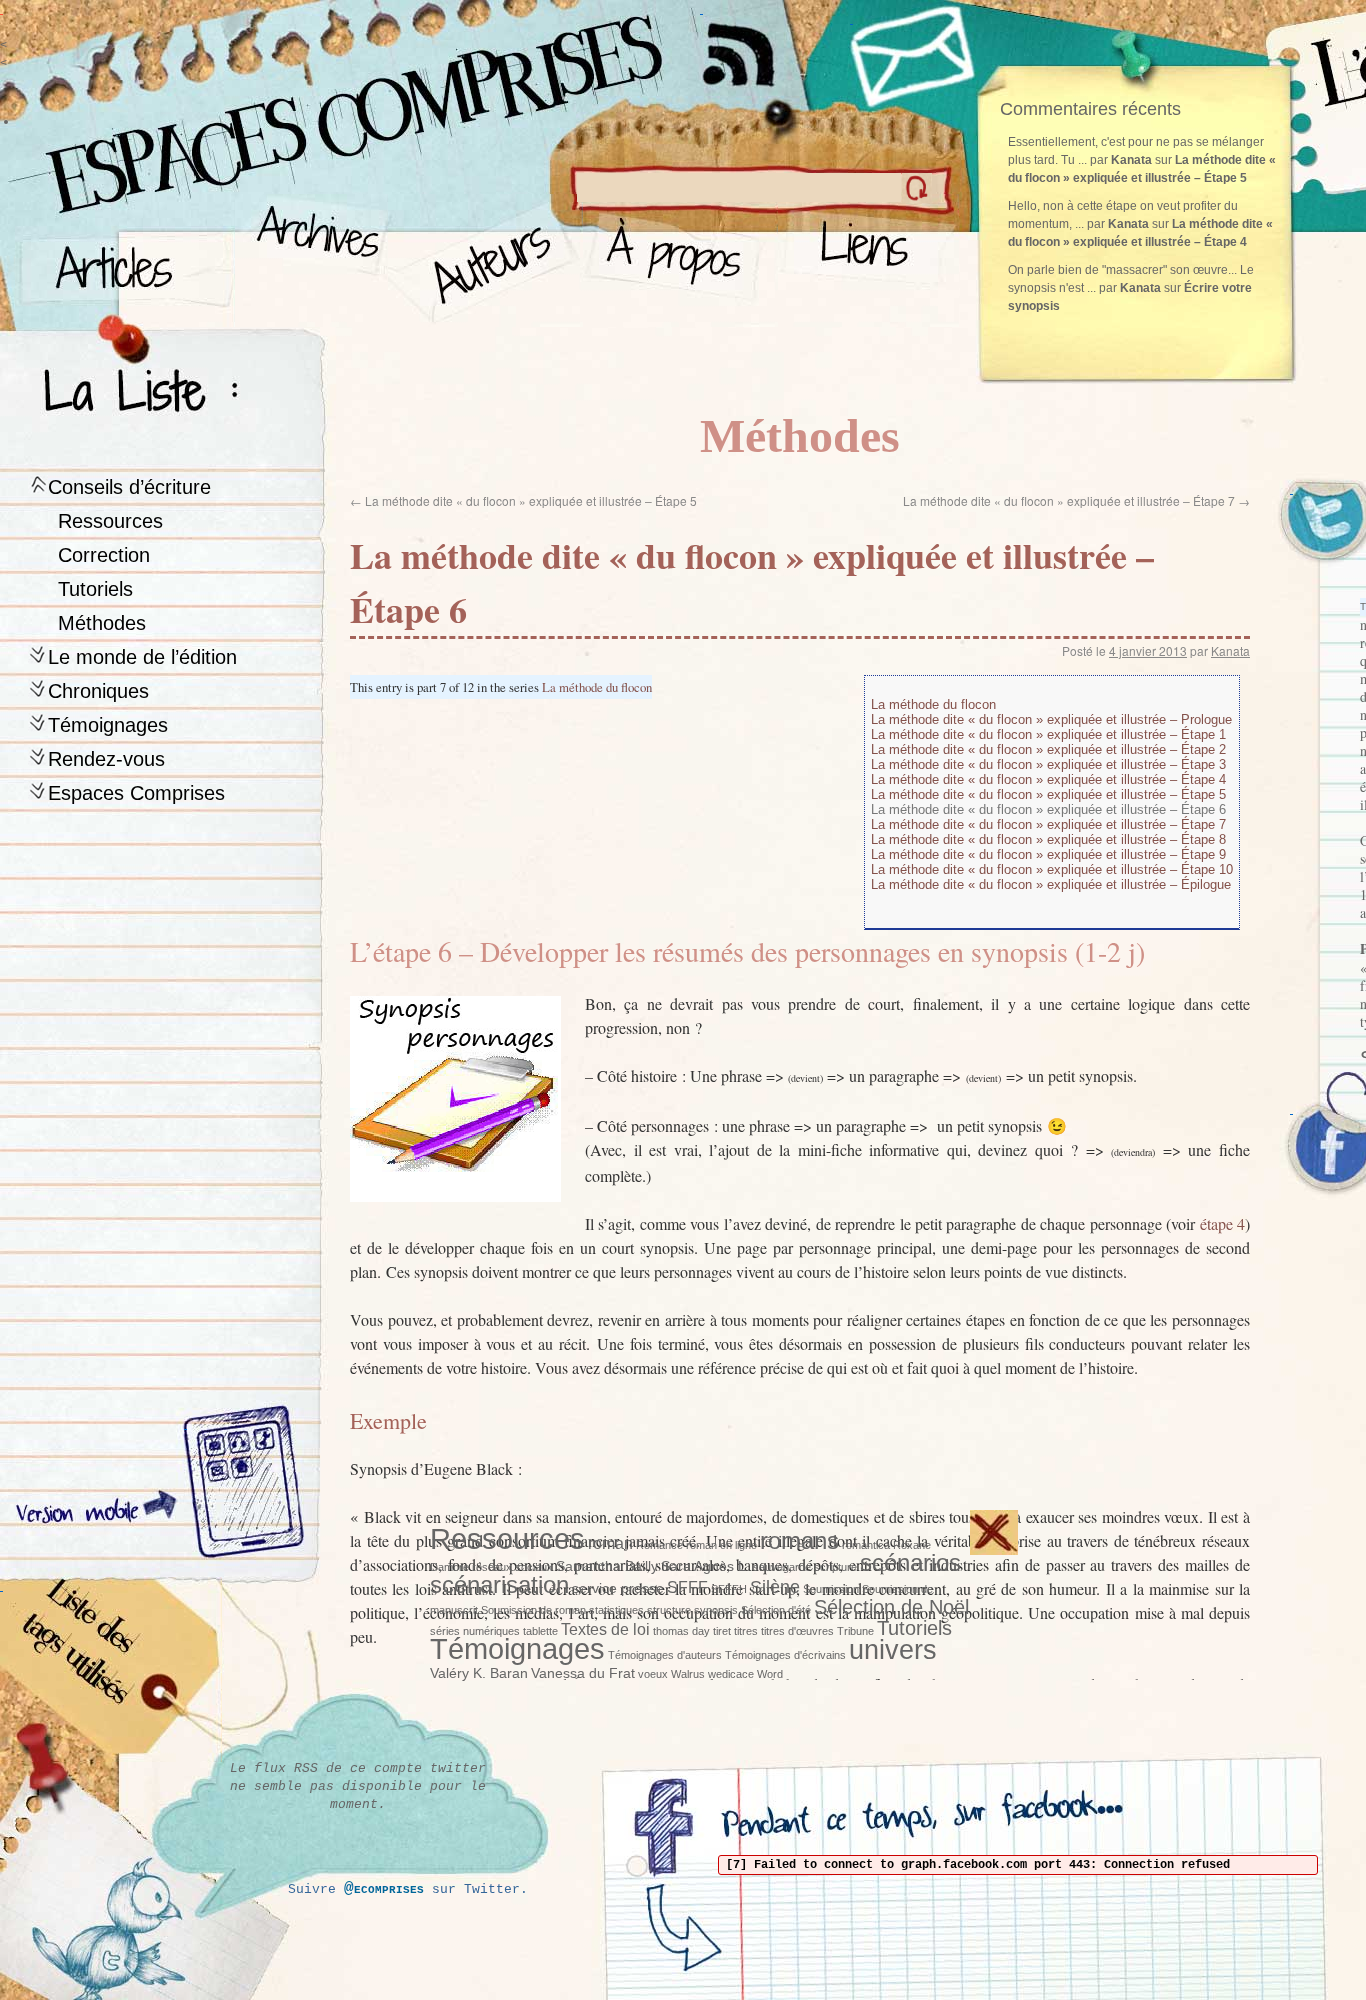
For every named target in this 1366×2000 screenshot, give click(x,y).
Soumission (831, 1589)
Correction (104, 555)
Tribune (855, 1631)
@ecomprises (384, 1889)
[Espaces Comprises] (265, 95)
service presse (618, 1588)
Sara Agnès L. (705, 1566)
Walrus (688, 1674)
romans (799, 1540)
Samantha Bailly (607, 1566)
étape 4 (1222, 1223)
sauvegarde (782, 1567)
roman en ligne (721, 1545)
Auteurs (485, 260)
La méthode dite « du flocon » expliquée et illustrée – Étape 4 (1048, 779)
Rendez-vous (106, 759)
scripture (835, 1567)
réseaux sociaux (512, 1567)
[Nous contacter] (915, 55)
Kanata (1230, 650)
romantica (866, 1545)
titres (746, 1631)
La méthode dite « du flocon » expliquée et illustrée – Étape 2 (1048, 749)
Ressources (110, 521)
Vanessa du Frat (583, 1673)
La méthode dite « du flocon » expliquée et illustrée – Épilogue (1051, 884)
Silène (775, 1587)
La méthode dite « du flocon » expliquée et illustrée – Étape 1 (1048, 734)
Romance (659, 1545)
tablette (540, 1631)
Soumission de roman (533, 1610)
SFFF (687, 1587)
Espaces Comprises (136, 793)
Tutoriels (95, 589)
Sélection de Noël (891, 1607)
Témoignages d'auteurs (665, 1655)
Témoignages (108, 725)
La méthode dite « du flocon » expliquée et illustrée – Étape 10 (1052, 869)
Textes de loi (605, 1629)
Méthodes (102, 623)
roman (610, 1543)
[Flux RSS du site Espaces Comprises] (755, 45)
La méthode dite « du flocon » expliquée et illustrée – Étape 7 (1076, 500)
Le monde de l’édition (142, 657)
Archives (311, 260)
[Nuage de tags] (111, 1669)
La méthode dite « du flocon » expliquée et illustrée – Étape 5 (523, 500)
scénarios (910, 1563)
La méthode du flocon (597, 687)
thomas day (681, 1631)
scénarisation (499, 1584)
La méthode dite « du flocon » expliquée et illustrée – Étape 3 (1048, 764)
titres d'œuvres (797, 1631)
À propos (680, 260)
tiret (722, 1631)
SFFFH (729, 1589)
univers (893, 1650)
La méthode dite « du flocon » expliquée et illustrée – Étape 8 (1048, 839)
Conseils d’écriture (129, 487)
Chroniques (98, 691)
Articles (125, 260)
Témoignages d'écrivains (785, 1655)
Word (770, 1674)
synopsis (716, 1610)
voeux (653, 1674)
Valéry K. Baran (479, 1673)
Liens (868, 260)
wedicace (731, 1674)
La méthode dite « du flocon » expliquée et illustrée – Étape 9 (1048, 854)
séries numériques (475, 1631)
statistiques (616, 1610)
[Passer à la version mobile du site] (239, 1485)
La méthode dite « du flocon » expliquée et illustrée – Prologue (1051, 719)
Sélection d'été (776, 1610)
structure (669, 1610)
